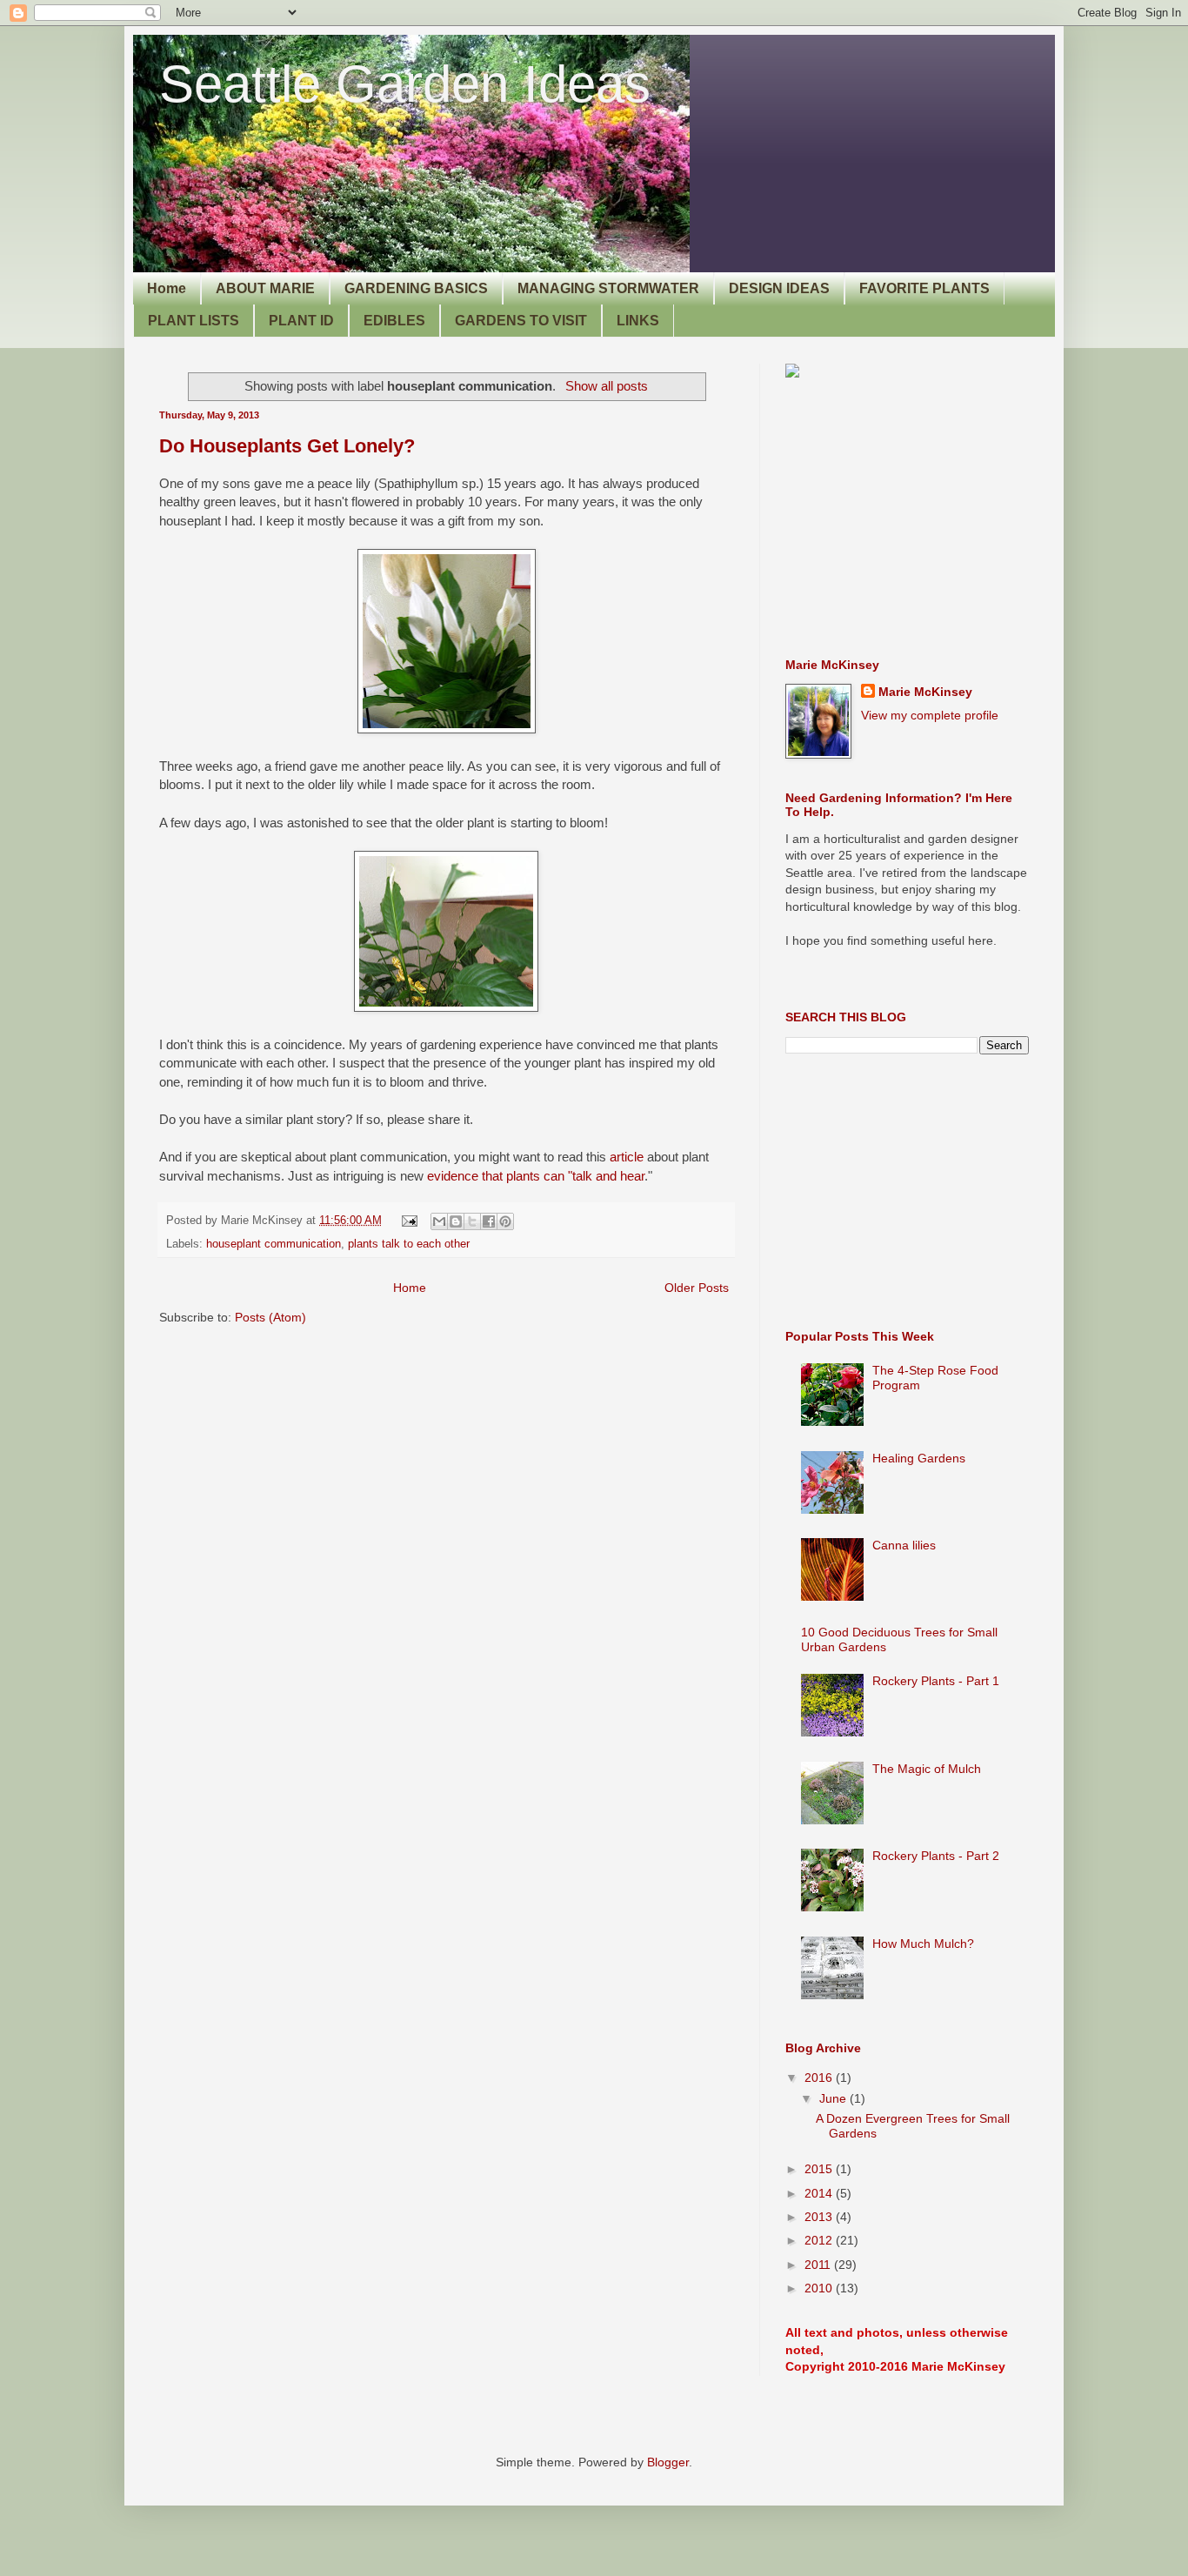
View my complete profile (930, 715)
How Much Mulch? (923, 1944)
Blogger (668, 2462)
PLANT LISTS (194, 321)
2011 (819, 2265)
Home (167, 288)
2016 (820, 2078)
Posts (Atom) (270, 1317)
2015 (820, 2169)
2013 (820, 2217)
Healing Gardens (919, 1458)
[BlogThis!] (456, 1221)
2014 (820, 2193)
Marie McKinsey (925, 692)
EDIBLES (394, 321)
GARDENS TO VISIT (521, 321)
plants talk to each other (409, 1244)
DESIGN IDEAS (779, 288)
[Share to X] (472, 1221)
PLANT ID (301, 321)
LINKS (638, 321)
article (627, 1157)
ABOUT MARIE (265, 288)
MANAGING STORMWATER (608, 288)
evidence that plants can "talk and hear (536, 1176)
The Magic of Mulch (927, 1769)
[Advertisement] (916, 518)
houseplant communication (274, 1244)
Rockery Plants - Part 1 (936, 1681)
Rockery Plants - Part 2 (936, 1856)
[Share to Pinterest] (505, 1221)
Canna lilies (904, 1545)
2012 (820, 2240)
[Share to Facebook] (489, 1221)
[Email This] (439, 1221)
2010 (820, 2288)
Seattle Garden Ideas (405, 84)
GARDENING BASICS (416, 288)
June (834, 2098)
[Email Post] (409, 1221)
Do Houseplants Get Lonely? (287, 446)
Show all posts (606, 386)
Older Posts (697, 1288)
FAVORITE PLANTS (924, 288)
